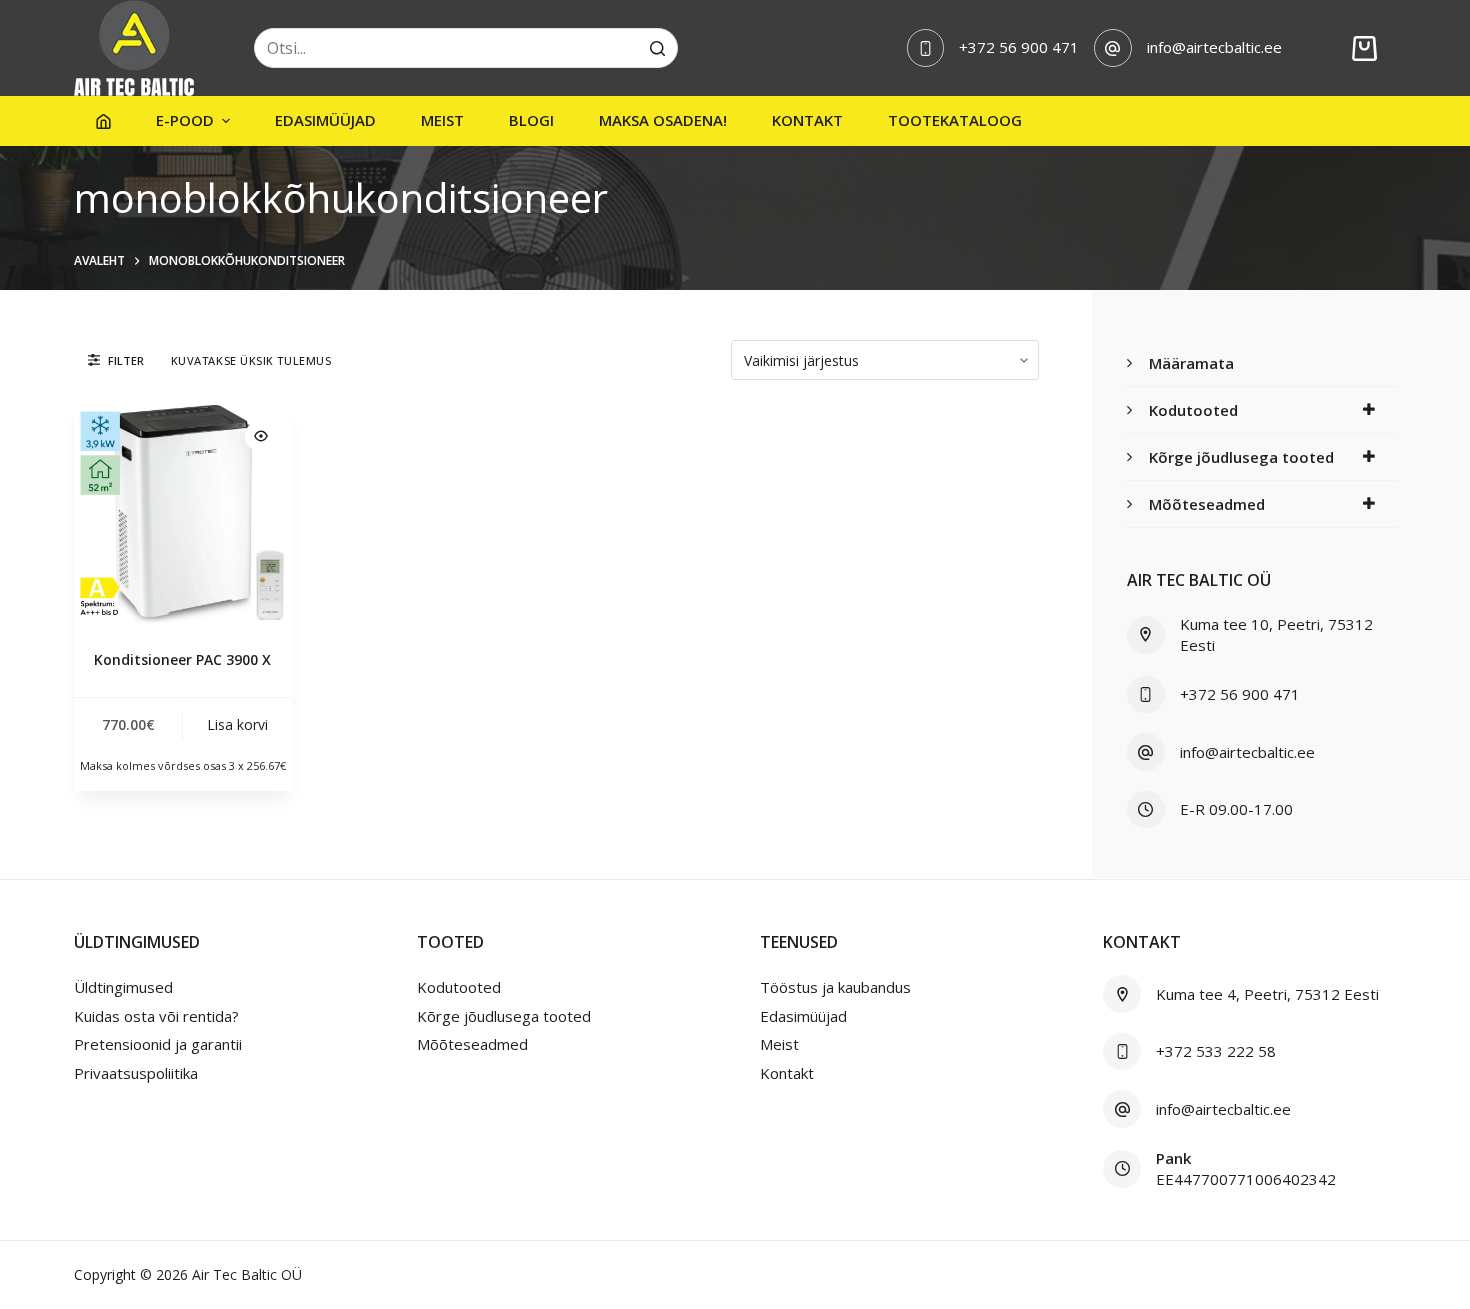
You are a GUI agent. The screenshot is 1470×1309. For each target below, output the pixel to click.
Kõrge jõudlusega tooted (1241, 457)
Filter (126, 360)
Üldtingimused (123, 987)
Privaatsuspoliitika (136, 1073)
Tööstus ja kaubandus (835, 987)
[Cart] (1364, 48)
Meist (442, 120)
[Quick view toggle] (261, 436)
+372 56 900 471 (1019, 47)
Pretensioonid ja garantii (158, 1044)
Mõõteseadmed (1207, 504)
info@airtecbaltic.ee (1214, 47)
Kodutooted (1193, 410)
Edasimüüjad (325, 120)
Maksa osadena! (663, 120)
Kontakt (807, 120)
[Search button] (658, 48)
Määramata (1191, 363)
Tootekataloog (955, 120)
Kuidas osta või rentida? (156, 1016)
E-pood (185, 120)
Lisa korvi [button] (237, 724)
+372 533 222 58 (1216, 1051)
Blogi (531, 120)
